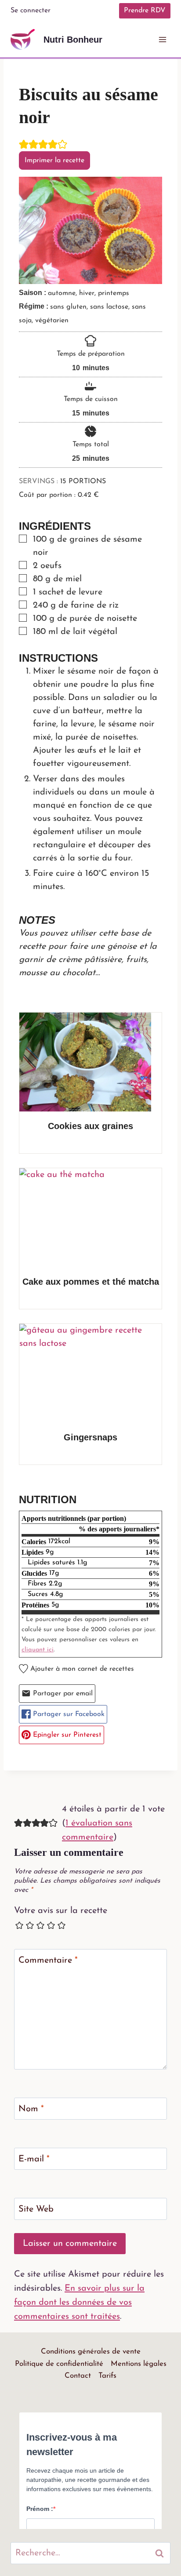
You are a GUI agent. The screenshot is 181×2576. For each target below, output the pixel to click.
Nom (31, 2108)
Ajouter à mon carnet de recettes (81, 1668)
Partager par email (62, 1692)
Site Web (36, 2208)
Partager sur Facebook (68, 1713)
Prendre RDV (145, 11)
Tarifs (107, 2374)
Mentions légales (139, 2363)
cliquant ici (38, 1649)
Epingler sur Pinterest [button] (66, 1734)
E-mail (34, 2158)
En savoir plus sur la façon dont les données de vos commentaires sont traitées (79, 2301)
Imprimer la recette (54, 160)
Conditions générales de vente (91, 2350)
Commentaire (48, 1959)
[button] (24, 145)
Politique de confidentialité (59, 2363)
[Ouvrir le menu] (162, 39)
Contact (78, 2374)
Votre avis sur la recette (61, 1909)
